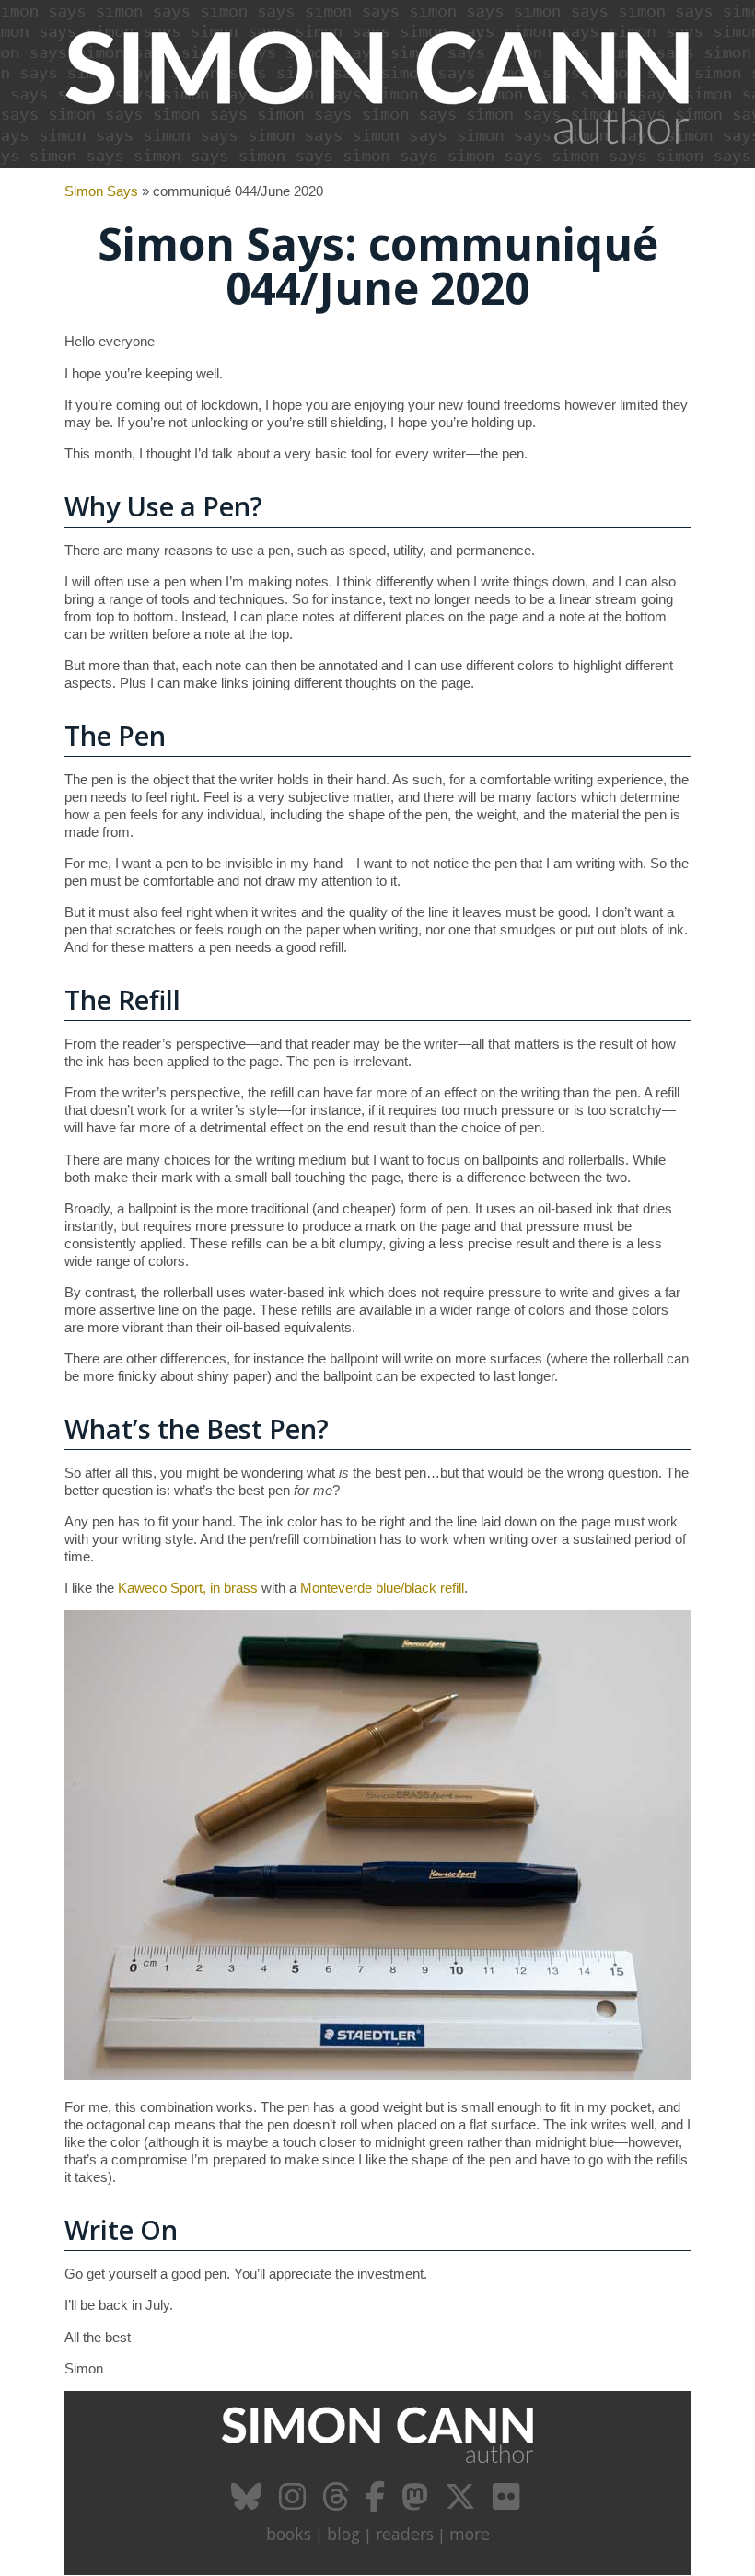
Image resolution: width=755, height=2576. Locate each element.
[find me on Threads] (338, 2503)
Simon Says (101, 191)
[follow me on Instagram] (295, 2503)
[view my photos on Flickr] (508, 2503)
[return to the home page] (377, 158)
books (289, 2534)
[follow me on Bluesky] (249, 2503)
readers (405, 2534)
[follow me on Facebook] (377, 2503)
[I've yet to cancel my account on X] (463, 2503)
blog (343, 2534)
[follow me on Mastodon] (417, 2503)
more (470, 2534)
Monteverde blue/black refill (382, 1588)
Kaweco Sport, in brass (188, 1588)
